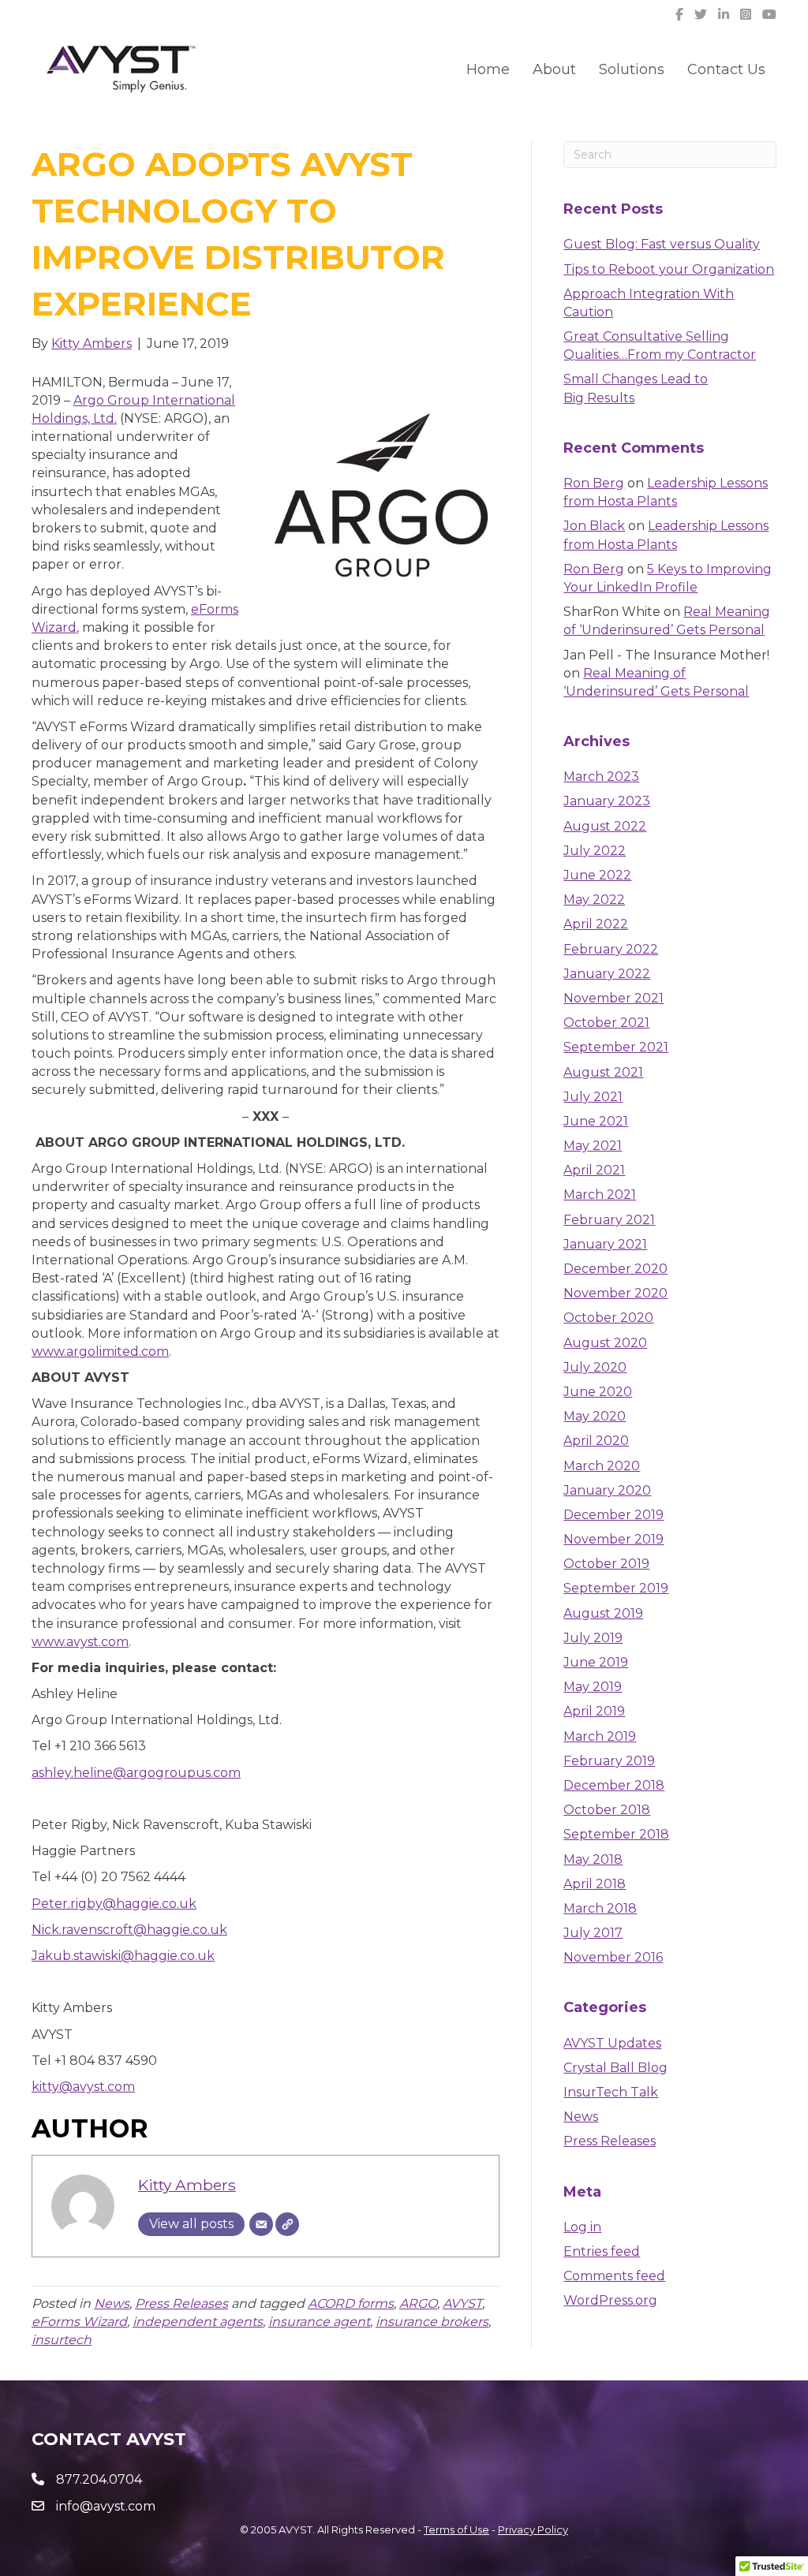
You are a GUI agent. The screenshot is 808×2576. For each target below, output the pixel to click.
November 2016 (613, 1957)
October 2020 (608, 1318)
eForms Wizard (79, 2322)
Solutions (632, 69)
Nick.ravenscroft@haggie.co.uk (129, 1930)
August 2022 (605, 826)
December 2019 (613, 1515)
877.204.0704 (99, 2479)
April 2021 (594, 1170)
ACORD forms (351, 2303)
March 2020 (602, 1466)
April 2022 (596, 924)
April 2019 (594, 1711)
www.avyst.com (80, 1642)
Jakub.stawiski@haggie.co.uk (123, 1956)
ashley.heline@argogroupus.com (136, 1773)
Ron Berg (594, 483)
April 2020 (596, 1441)
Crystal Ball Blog (615, 2068)
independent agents (198, 2322)
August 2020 (605, 1343)
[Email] (261, 2224)
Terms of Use (456, 2529)
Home (488, 69)
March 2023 (601, 777)
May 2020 (595, 1416)
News (112, 2303)
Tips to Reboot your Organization (669, 269)
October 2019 (606, 1564)
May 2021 (593, 1146)
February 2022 (611, 949)
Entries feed (602, 2251)
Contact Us (726, 69)
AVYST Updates (612, 2043)
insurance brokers (432, 2322)
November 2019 (613, 1539)
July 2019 (593, 1638)
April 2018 (595, 1884)
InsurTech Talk (611, 2092)
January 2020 (607, 1490)
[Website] (287, 2224)
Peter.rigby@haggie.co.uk (114, 1904)
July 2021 (593, 1097)
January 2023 (607, 801)
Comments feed (614, 2276)
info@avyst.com (106, 2506)
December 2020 (615, 1269)
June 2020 (598, 1392)
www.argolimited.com (100, 1351)
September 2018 (616, 1834)
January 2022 (607, 974)
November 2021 (613, 998)
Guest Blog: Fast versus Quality (662, 244)
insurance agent (319, 2322)
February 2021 (609, 1220)
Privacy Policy (533, 2529)
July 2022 (595, 851)
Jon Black (594, 526)
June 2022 (597, 875)
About (554, 69)
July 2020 (595, 1367)
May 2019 (593, 1687)
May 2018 (593, 1859)
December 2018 (614, 1785)
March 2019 (600, 1736)
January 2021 (605, 1244)
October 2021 (606, 1023)
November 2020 (615, 1293)
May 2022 (594, 900)
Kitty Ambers (187, 2185)
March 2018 (600, 1908)
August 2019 (603, 1613)
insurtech (62, 2340)
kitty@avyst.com (83, 2087)
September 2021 (616, 1047)
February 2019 (609, 1761)
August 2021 (603, 1072)
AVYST (462, 2303)
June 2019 (596, 1662)
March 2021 (600, 1195)
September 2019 (616, 1588)
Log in (582, 2227)
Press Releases (181, 2303)
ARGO (418, 2303)
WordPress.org (610, 2300)
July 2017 (593, 1933)
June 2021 (596, 1121)
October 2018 (607, 1810)
